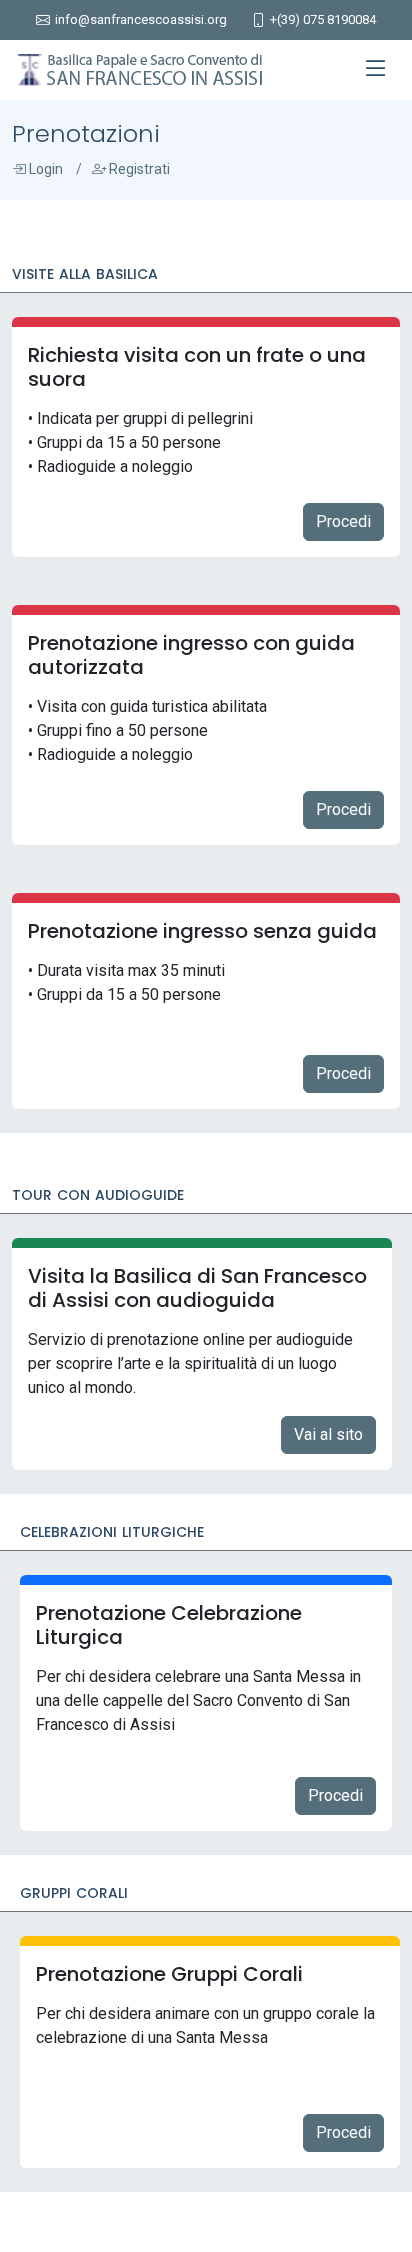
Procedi (343, 521)
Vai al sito (328, 1434)
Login (44, 169)
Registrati (138, 169)
